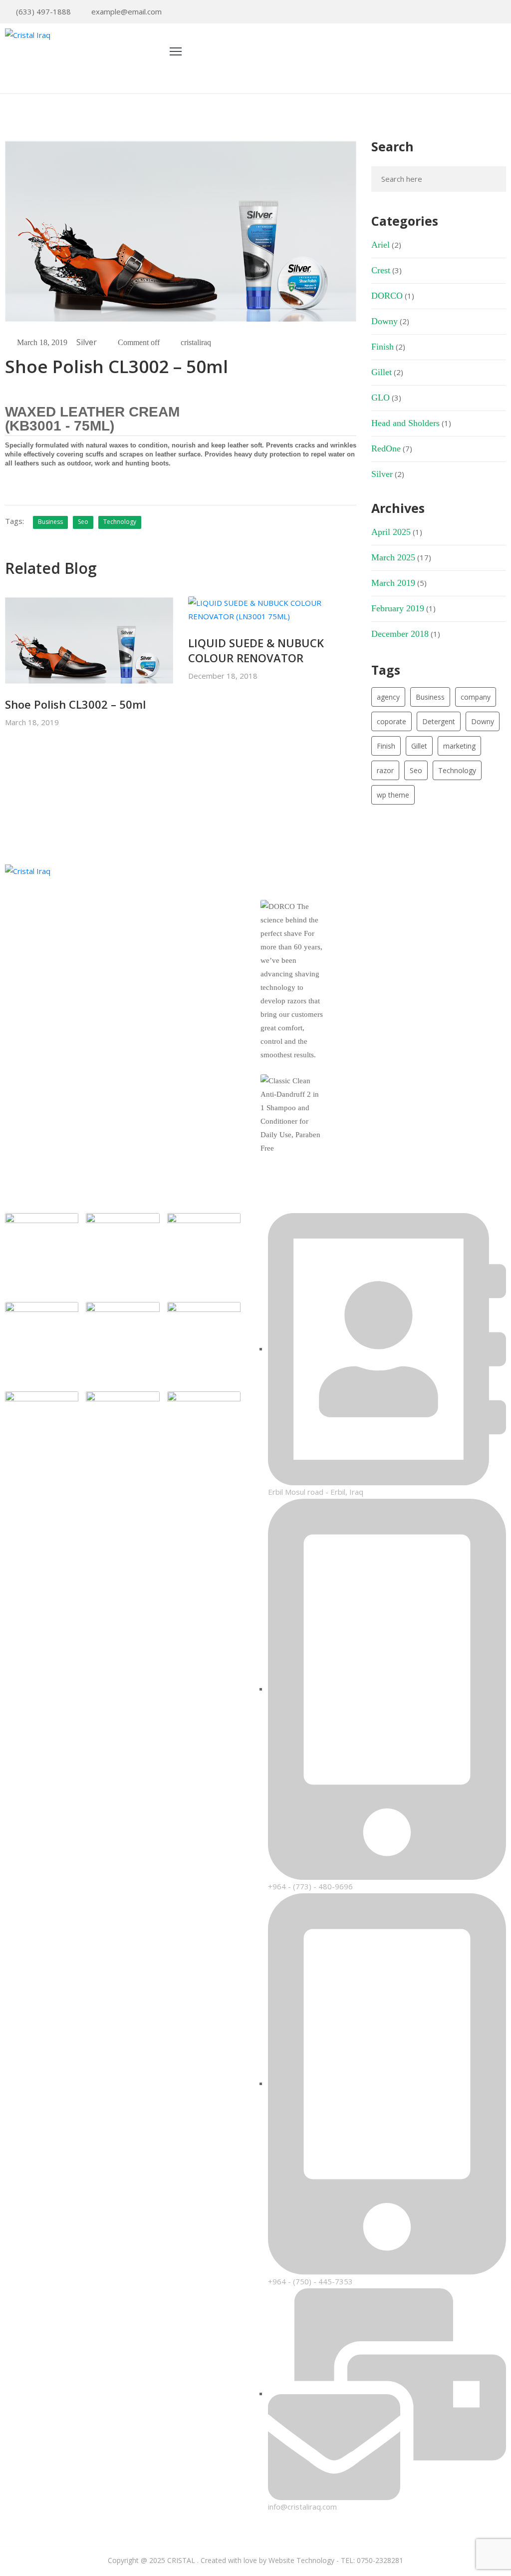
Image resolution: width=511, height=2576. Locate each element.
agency (388, 697)
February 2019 (398, 608)
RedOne (386, 448)
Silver (87, 342)
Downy (384, 321)
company (476, 697)
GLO (381, 398)
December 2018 (400, 634)
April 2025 (391, 532)
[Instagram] (503, 12)
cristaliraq (196, 342)
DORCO (387, 296)
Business (50, 522)
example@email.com (127, 11)
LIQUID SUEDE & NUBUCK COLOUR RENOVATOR (256, 650)
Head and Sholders (405, 423)
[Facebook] (488, 12)
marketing (459, 746)
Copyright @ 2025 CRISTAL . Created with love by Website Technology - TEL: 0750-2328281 (255, 2560)
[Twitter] (457, 12)
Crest (381, 270)
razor (385, 770)
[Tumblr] (79, 990)
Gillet (382, 372)
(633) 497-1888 (43, 11)
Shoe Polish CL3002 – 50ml (75, 704)
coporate (391, 721)
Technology (120, 522)
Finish (383, 347)
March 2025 (393, 557)
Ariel (381, 245)
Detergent (439, 721)
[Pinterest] (472, 12)
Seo (83, 522)
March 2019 (393, 583)
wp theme (393, 795)
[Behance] (96, 990)
